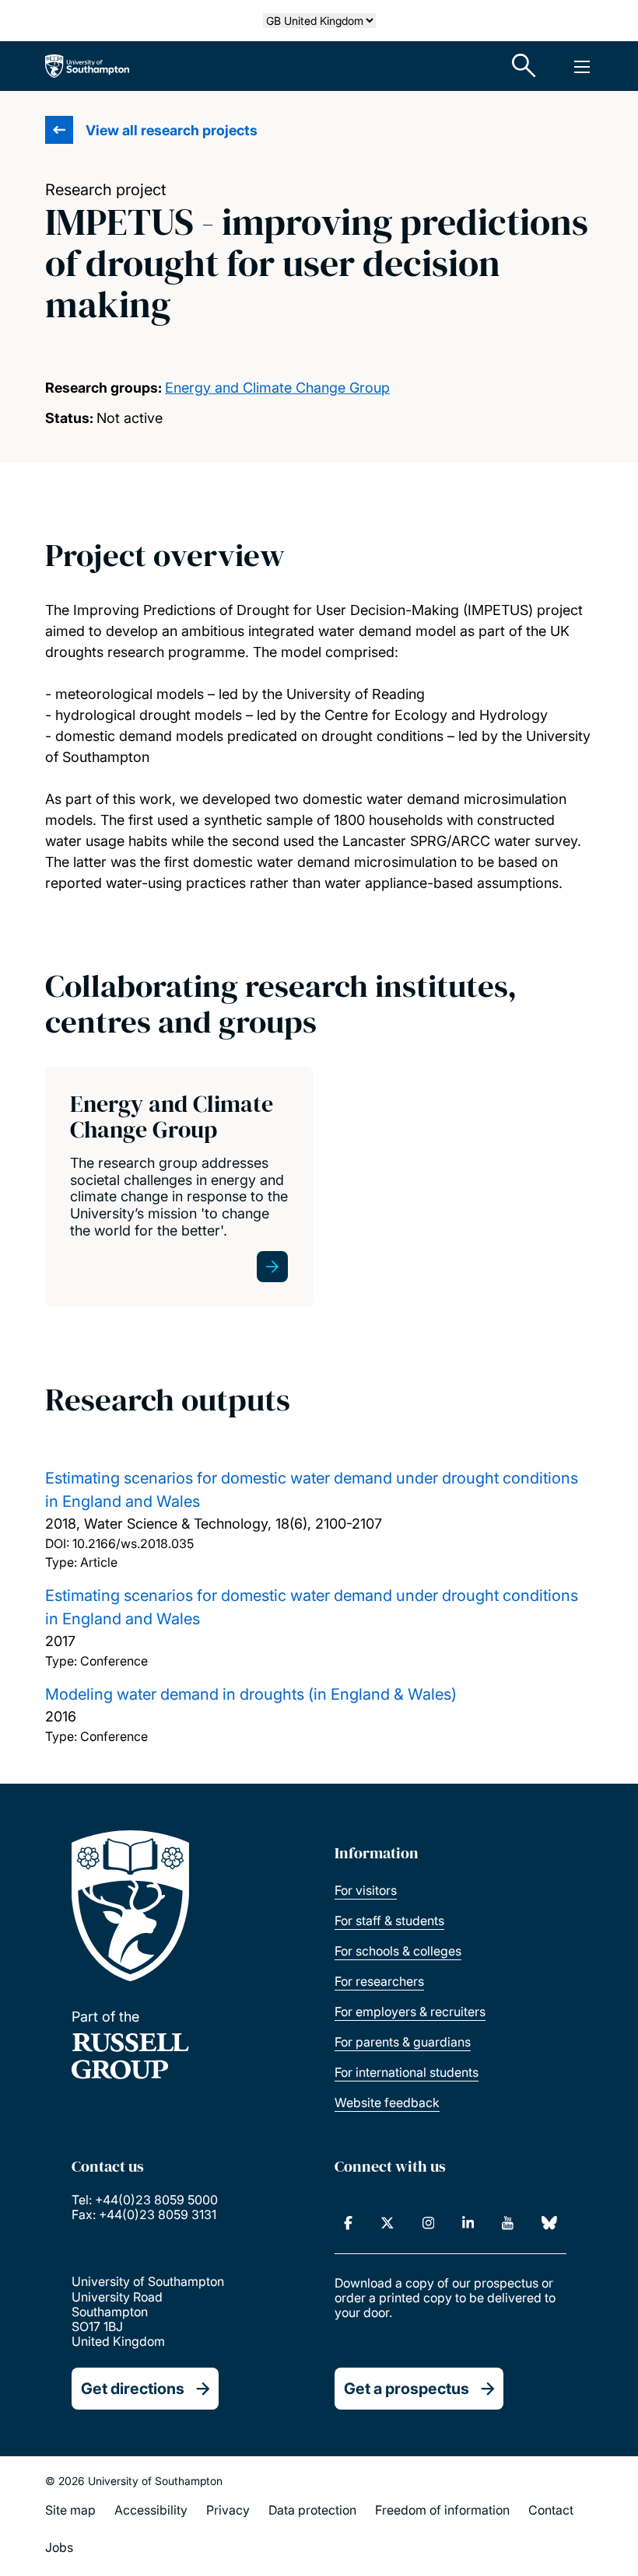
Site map (70, 2510)
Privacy (228, 2510)
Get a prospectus (407, 2389)
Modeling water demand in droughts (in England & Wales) (251, 1694)
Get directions (133, 2389)
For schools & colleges (398, 1951)
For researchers (379, 1981)
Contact (551, 2510)
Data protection (312, 2510)
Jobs (59, 2547)
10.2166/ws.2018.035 (133, 1543)
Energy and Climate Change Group (277, 388)
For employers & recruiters (410, 2012)
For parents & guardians (403, 2042)
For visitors (366, 1890)
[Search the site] (524, 66)
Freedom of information (442, 2510)
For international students (407, 2072)
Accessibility (151, 2510)
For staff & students (389, 1921)
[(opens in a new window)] (348, 2223)
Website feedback (387, 2102)
